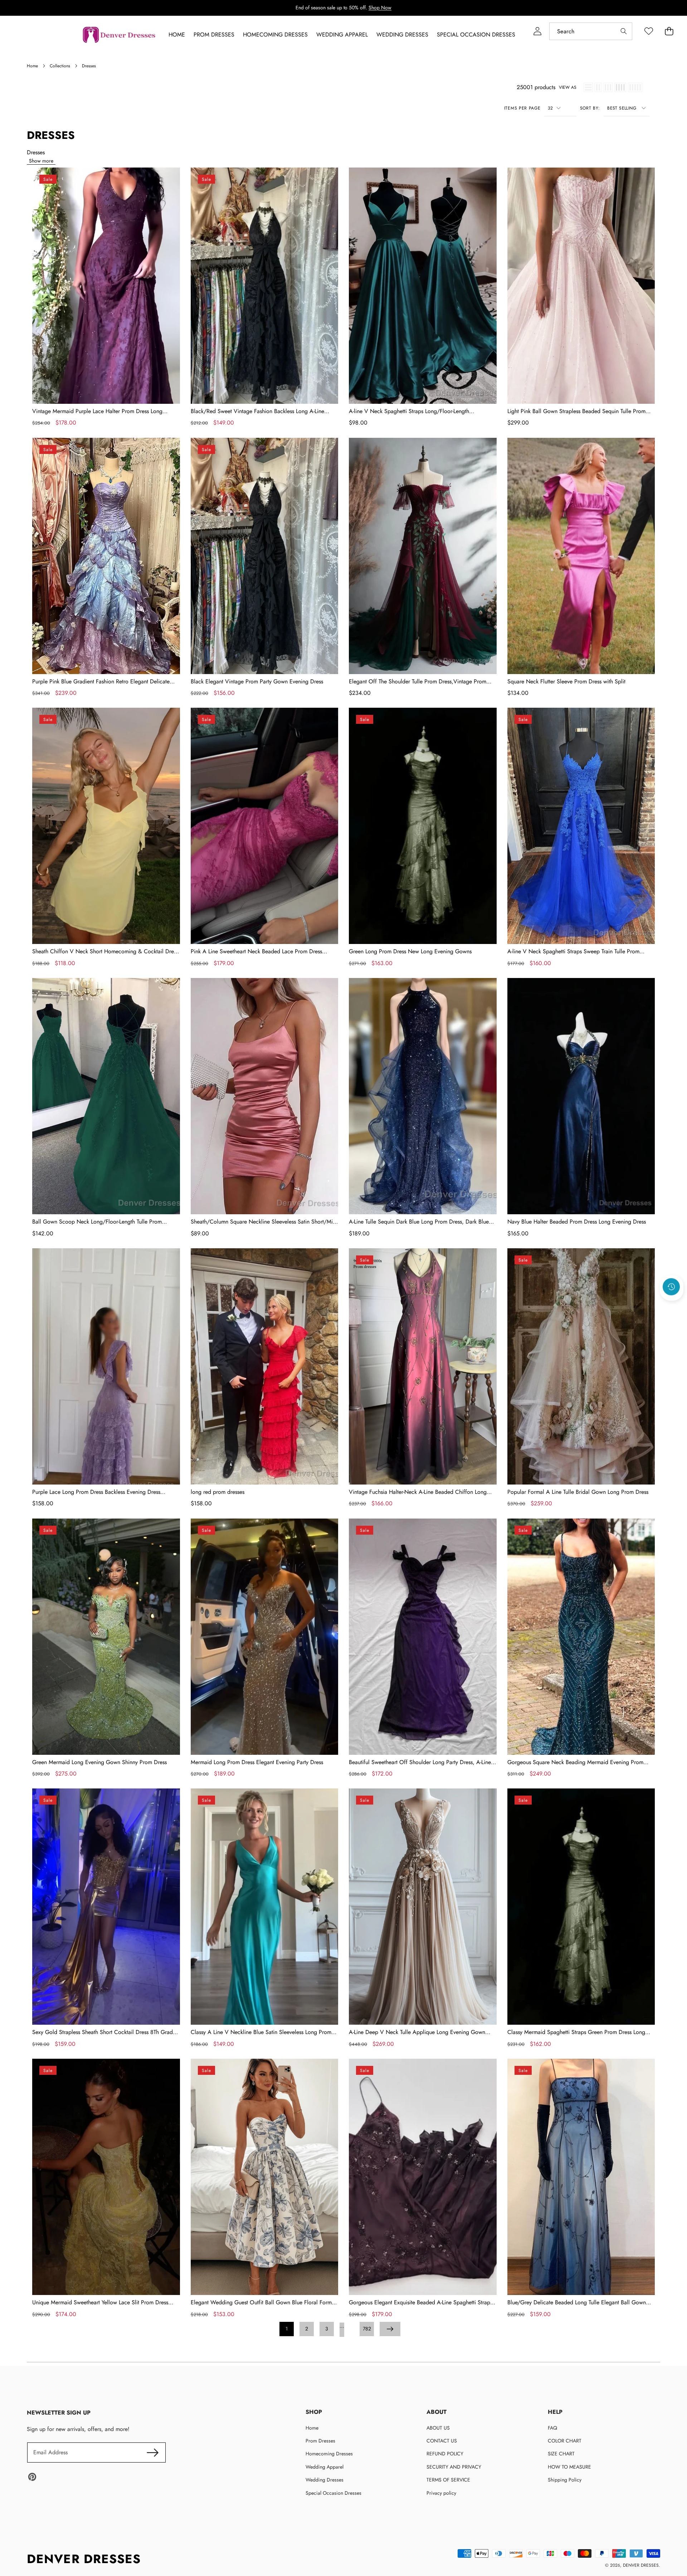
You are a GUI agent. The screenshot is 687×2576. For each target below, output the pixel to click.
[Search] (623, 31)
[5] (635, 87)
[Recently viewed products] (671, 1287)
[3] (608, 87)
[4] (620, 87)
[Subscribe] (152, 2452)
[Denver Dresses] (120, 35)
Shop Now (380, 8)
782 (367, 2329)
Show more (41, 161)
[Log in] (537, 31)
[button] (672, 1306)
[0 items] (669, 31)
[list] (588, 87)
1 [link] (287, 2329)
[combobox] (591, 31)
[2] (598, 87)
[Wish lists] (649, 31)
